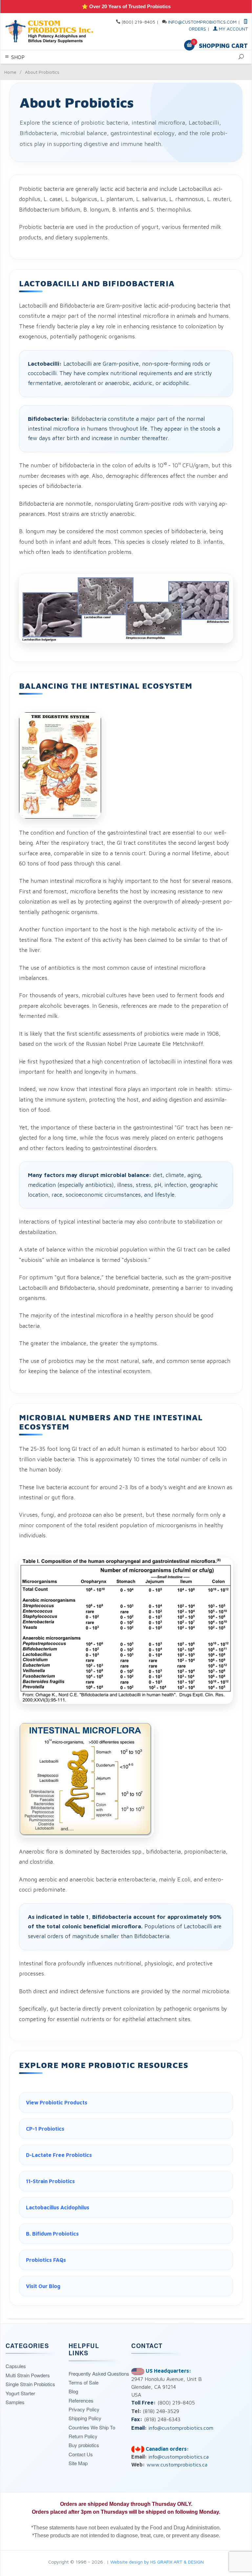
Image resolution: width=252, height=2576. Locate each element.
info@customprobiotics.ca (178, 2457)
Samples (15, 2402)
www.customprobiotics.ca (177, 2464)
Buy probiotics (84, 2445)
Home (10, 72)
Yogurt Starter (20, 2393)
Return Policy (83, 2436)
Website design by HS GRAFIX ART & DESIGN (157, 2562)
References (81, 2400)
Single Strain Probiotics (30, 2384)
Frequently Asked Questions (99, 2373)
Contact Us (81, 2454)
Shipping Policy (85, 2418)
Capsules (16, 2366)
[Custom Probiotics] (51, 31)
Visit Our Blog (43, 2286)
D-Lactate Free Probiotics (59, 2155)
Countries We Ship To (92, 2427)
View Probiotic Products (57, 2102)
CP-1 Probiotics (45, 2129)
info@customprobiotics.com (202, 22)
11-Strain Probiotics (50, 2181)
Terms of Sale (84, 2382)
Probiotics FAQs (46, 2260)
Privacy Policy (84, 2409)
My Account (233, 29)
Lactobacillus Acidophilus (58, 2207)
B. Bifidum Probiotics (52, 2234)
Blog (73, 2391)
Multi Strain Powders (28, 2375)
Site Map (78, 2463)
